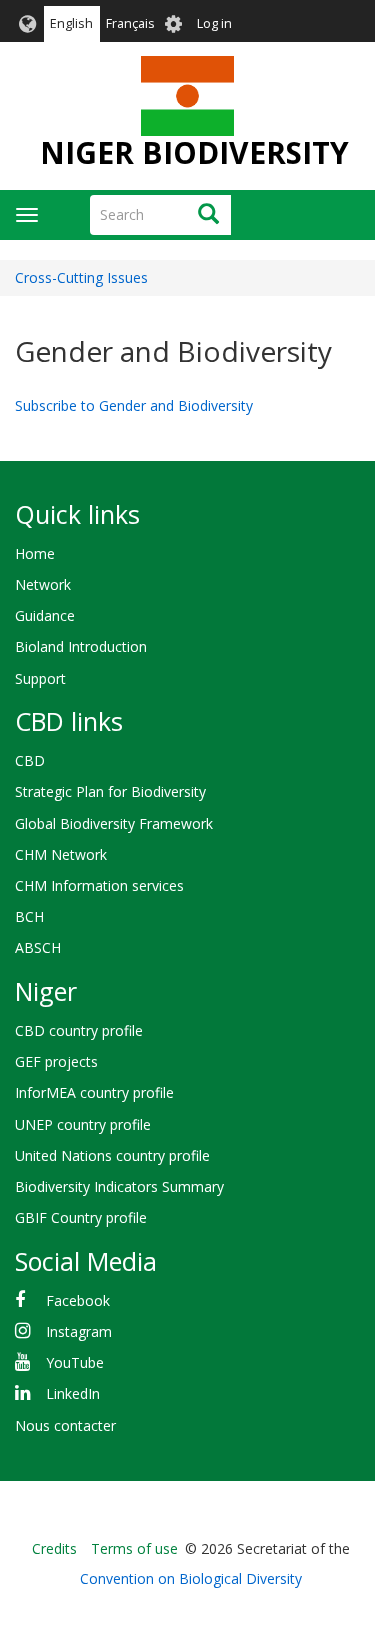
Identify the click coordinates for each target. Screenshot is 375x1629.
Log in (214, 23)
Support (40, 678)
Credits (54, 1548)
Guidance (45, 615)
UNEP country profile (83, 1124)
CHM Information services (99, 885)
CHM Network (61, 854)
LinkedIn (73, 1393)
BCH (29, 916)
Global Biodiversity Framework (114, 823)
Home (35, 553)
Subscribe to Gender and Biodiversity (134, 405)
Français (130, 23)
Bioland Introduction (81, 646)
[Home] (187, 96)
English (71, 23)
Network (43, 584)
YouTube (75, 1362)
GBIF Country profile (81, 1217)
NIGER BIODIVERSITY (194, 152)
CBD (30, 760)
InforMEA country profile (94, 1092)
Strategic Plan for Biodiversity (110, 791)
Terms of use (134, 1548)
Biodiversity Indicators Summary (119, 1186)
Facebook (78, 1300)
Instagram (79, 1331)
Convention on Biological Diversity (191, 1578)
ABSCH (38, 947)
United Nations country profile (112, 1155)
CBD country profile (79, 1030)
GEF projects (56, 1061)
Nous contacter (65, 1425)
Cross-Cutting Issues (81, 277)
